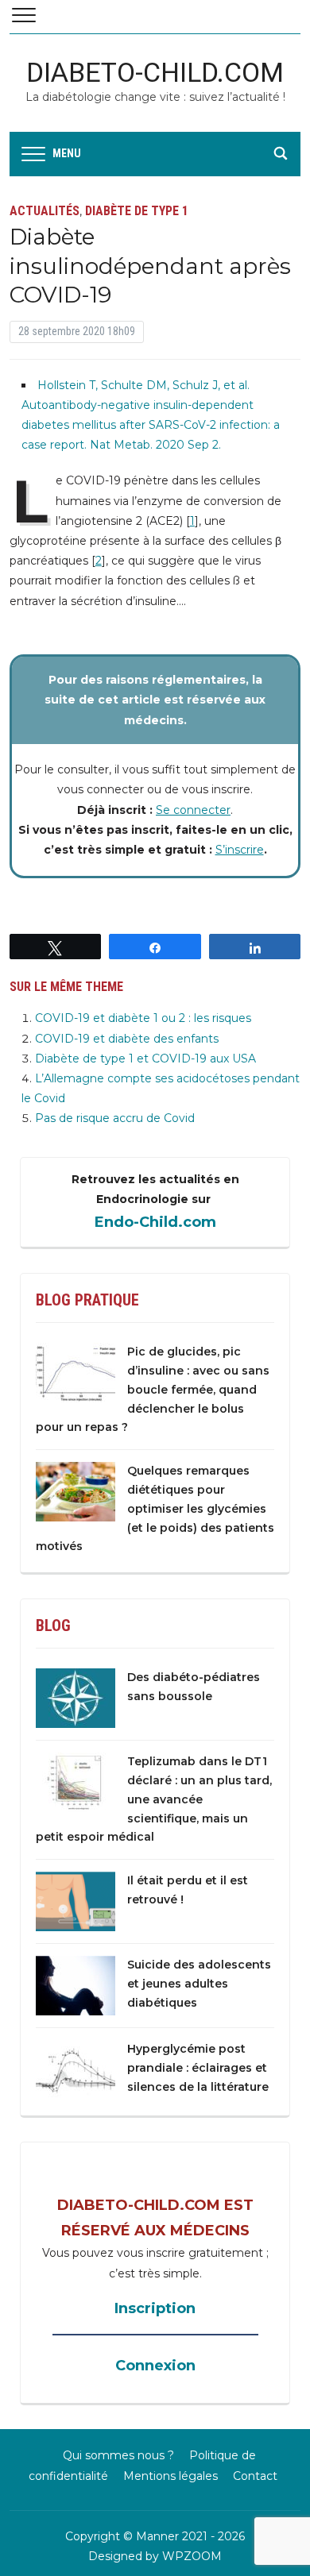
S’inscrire (240, 850)
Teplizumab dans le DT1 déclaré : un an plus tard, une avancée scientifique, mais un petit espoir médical (154, 1799)
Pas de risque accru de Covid (115, 1118)
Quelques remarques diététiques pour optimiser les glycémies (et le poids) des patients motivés (155, 1508)
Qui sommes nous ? (118, 2455)
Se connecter (193, 810)
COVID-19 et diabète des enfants (127, 1039)
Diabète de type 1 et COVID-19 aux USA (145, 1059)
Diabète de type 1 (137, 211)
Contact (255, 2476)
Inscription (155, 2308)
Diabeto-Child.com (155, 72)
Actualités (45, 211)
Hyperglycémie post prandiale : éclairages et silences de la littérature (198, 2068)
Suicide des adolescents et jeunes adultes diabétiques (199, 1984)
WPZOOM (192, 2556)
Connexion (155, 2366)
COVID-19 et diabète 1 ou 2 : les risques (143, 1018)
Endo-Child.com (155, 1222)
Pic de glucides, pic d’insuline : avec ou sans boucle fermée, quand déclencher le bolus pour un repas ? (153, 1389)
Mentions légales (170, 2476)
